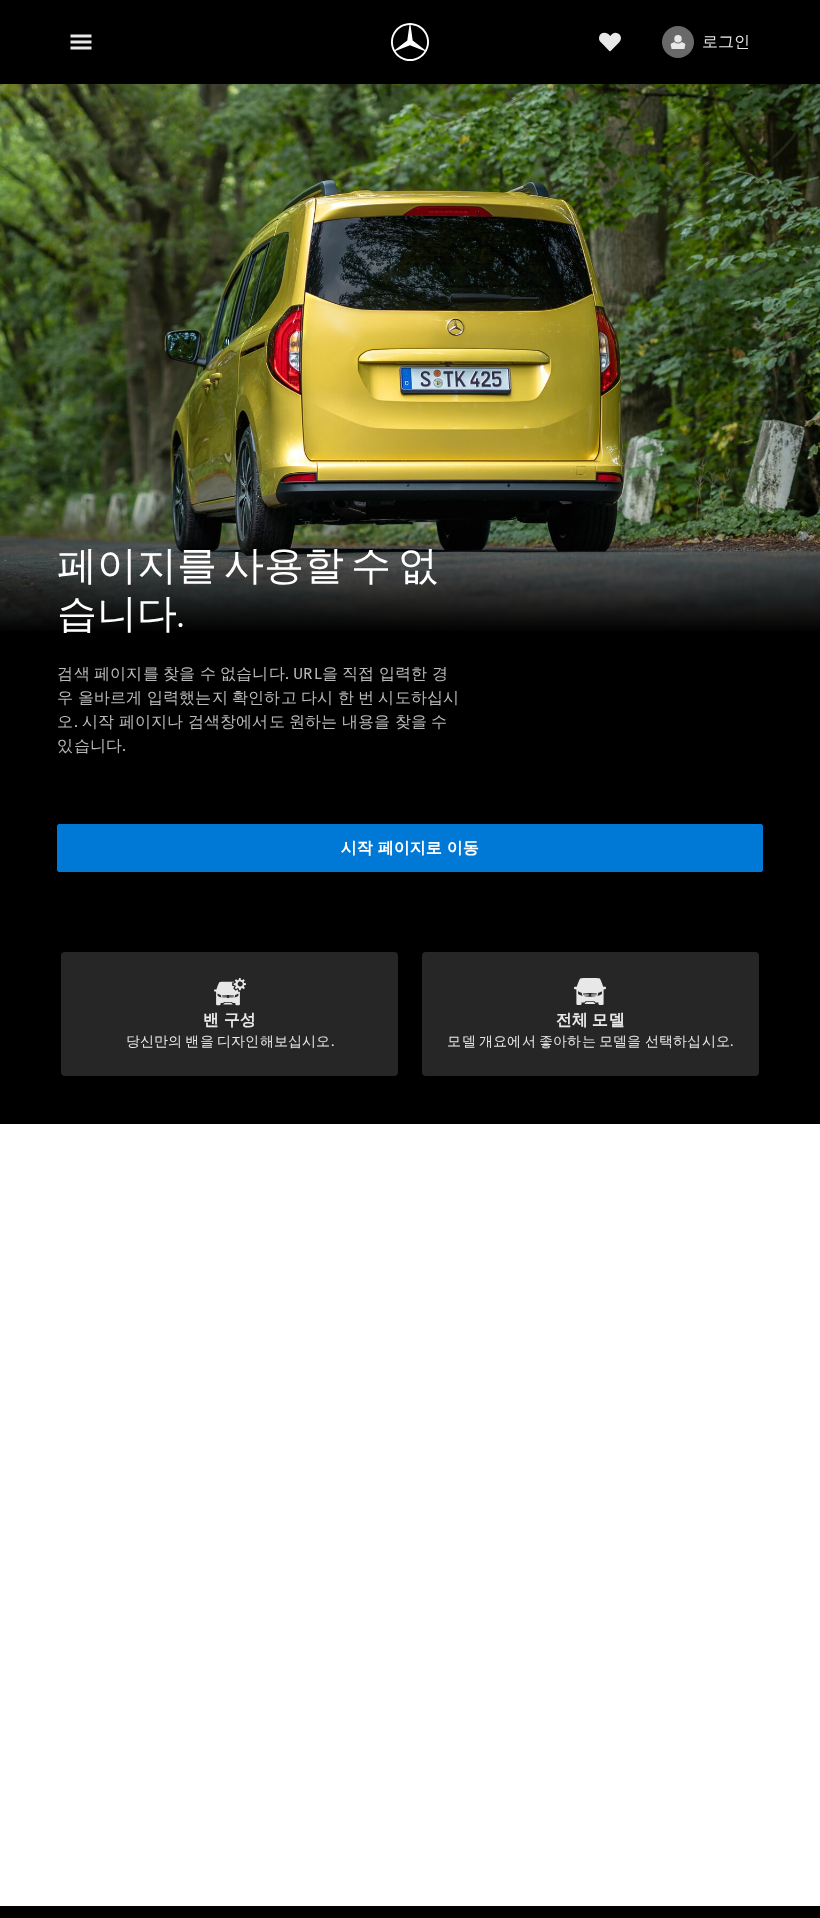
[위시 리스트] (610, 42)
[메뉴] (81, 42)
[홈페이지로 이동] (410, 42)
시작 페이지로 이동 (410, 847)
